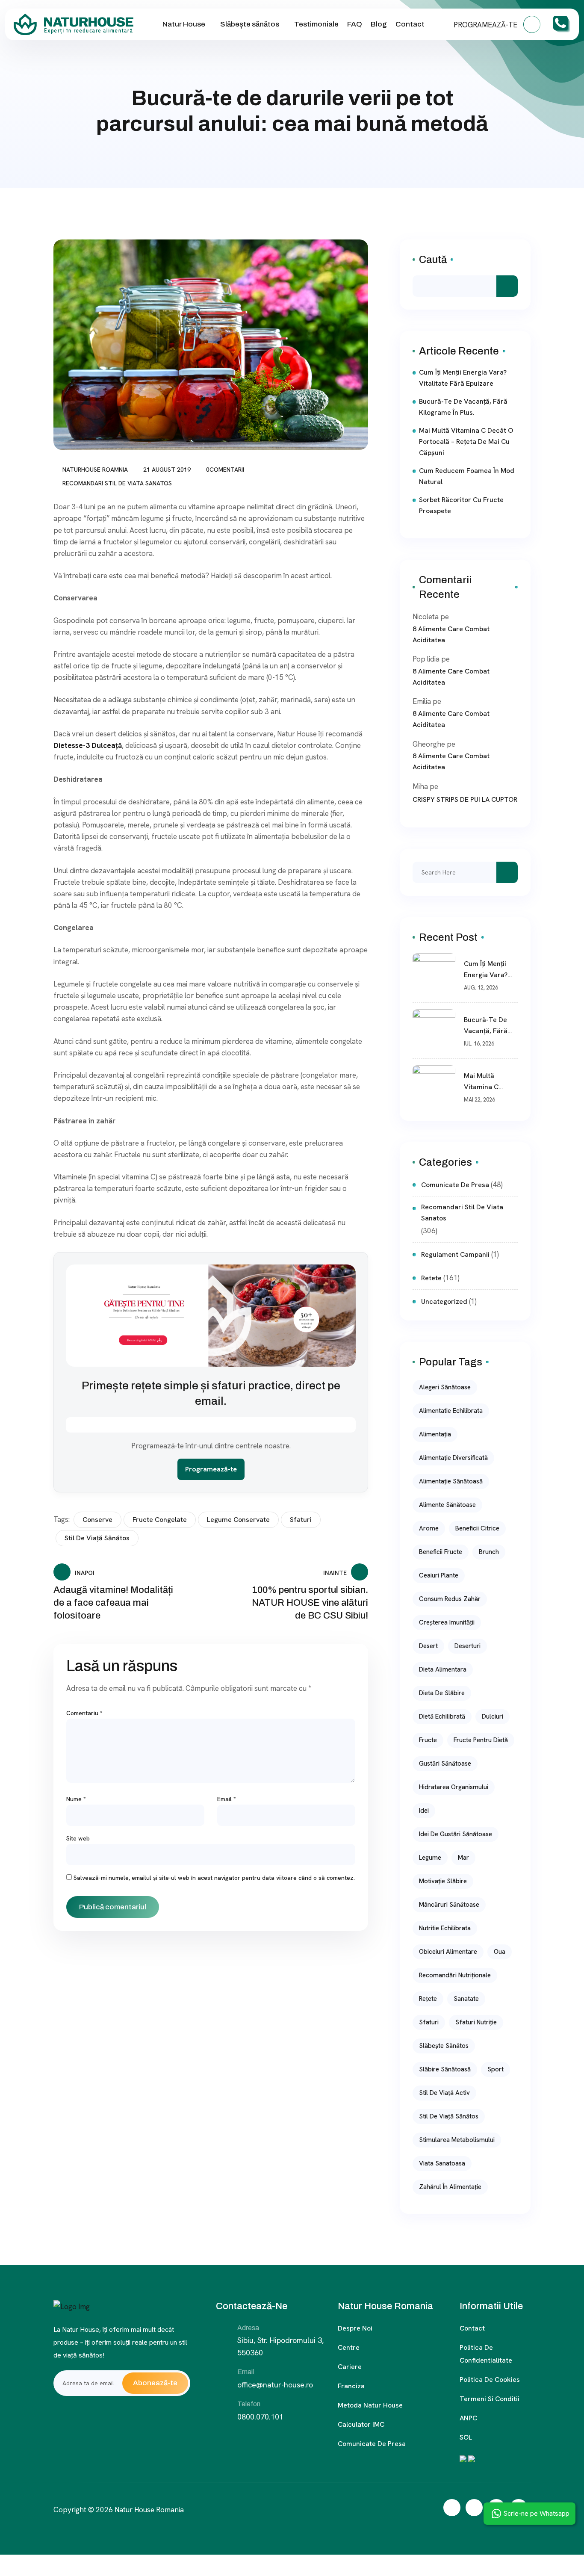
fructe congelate (160, 1520)
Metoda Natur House (370, 2405)
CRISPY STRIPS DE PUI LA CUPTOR (465, 799)
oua (500, 1952)
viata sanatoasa (442, 2163)
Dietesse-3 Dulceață (88, 745)
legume (430, 1858)
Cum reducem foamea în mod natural (467, 476)
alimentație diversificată (453, 1458)
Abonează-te (155, 2383)
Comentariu (84, 1713)
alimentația (435, 1434)
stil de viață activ (444, 2093)
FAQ (355, 24)
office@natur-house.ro (275, 2385)
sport (496, 2069)
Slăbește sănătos (250, 24)
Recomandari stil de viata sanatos (117, 483)
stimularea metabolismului (457, 2140)
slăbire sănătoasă (445, 2069)
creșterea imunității (447, 1622)
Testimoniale (316, 24)
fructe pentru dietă (481, 1740)
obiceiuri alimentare (448, 1952)
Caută (433, 260)
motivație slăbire (443, 1881)
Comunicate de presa (372, 2444)
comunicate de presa (455, 1185)
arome (429, 1528)
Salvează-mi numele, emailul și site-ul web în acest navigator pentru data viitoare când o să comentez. (214, 1878)
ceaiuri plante (439, 1575)
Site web (78, 1838)
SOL (466, 2437)
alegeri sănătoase (445, 1387)
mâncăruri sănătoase (449, 1905)
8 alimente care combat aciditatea (451, 634)
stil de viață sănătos (97, 1538)
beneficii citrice (477, 1528)
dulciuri (493, 1716)
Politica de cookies (490, 2380)
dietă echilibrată (442, 1716)
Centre (349, 2347)
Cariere (350, 2367)
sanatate (466, 1999)
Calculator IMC (361, 2424)
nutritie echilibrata (445, 1928)
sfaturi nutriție (476, 2022)
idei (424, 1811)
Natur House (184, 24)
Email (227, 1799)
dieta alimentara (443, 1669)
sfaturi (301, 1520)
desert (428, 1646)
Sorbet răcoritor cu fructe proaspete (461, 505)
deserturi (467, 1646)
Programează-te (211, 1469)
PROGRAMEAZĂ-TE (486, 25)
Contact (410, 24)
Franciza (351, 2386)
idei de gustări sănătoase (456, 1834)
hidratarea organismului (454, 1787)
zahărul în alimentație (450, 2187)
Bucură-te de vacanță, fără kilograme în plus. (463, 407)
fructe (428, 1740)
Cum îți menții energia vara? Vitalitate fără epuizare (463, 378)
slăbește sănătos (444, 2046)
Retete (431, 1278)
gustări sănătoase (445, 1764)
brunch (489, 1552)
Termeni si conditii (490, 2399)
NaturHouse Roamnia (95, 470)
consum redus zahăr (450, 1599)
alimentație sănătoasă (451, 1481)
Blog (379, 24)
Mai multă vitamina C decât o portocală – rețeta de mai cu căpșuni (466, 442)
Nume (76, 1799)
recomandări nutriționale (455, 1975)
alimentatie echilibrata (451, 1411)
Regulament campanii (455, 1254)
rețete (428, 1999)
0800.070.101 (260, 2417)
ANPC (468, 2418)
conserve (97, 1520)
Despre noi (355, 2328)
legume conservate (238, 1520)
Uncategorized (444, 1301)
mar (463, 1858)
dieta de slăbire (442, 1693)
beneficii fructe (441, 1552)
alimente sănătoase (447, 1505)
